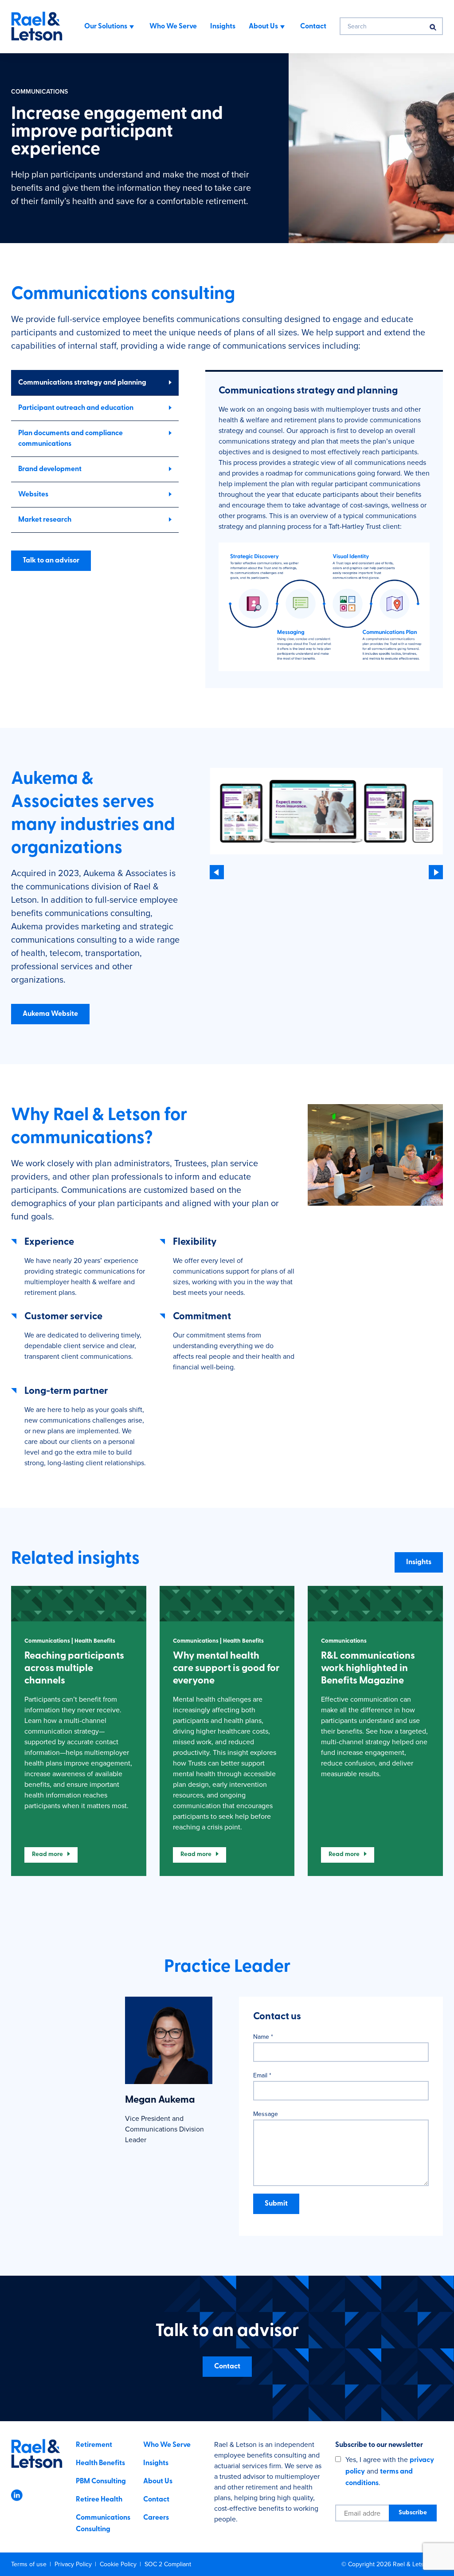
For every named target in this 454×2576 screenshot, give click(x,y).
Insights (419, 1562)
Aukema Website (50, 1014)
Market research (45, 520)
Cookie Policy (119, 2564)
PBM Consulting (101, 2482)
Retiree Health (99, 2500)
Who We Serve (167, 2445)
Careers (156, 2518)
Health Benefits (100, 2463)
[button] (324, 609)
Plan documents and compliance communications (70, 439)
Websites (33, 495)
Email (262, 2075)
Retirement (94, 2445)
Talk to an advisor (51, 561)
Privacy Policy (74, 2564)
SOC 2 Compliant (168, 2564)
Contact (227, 2367)
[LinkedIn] (17, 2499)
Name (263, 2037)
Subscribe (413, 2513)
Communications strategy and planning (82, 383)
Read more (47, 1854)
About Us (158, 2482)
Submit (276, 2204)
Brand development (50, 469)
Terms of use (30, 2564)
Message (266, 2114)
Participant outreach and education (76, 408)
